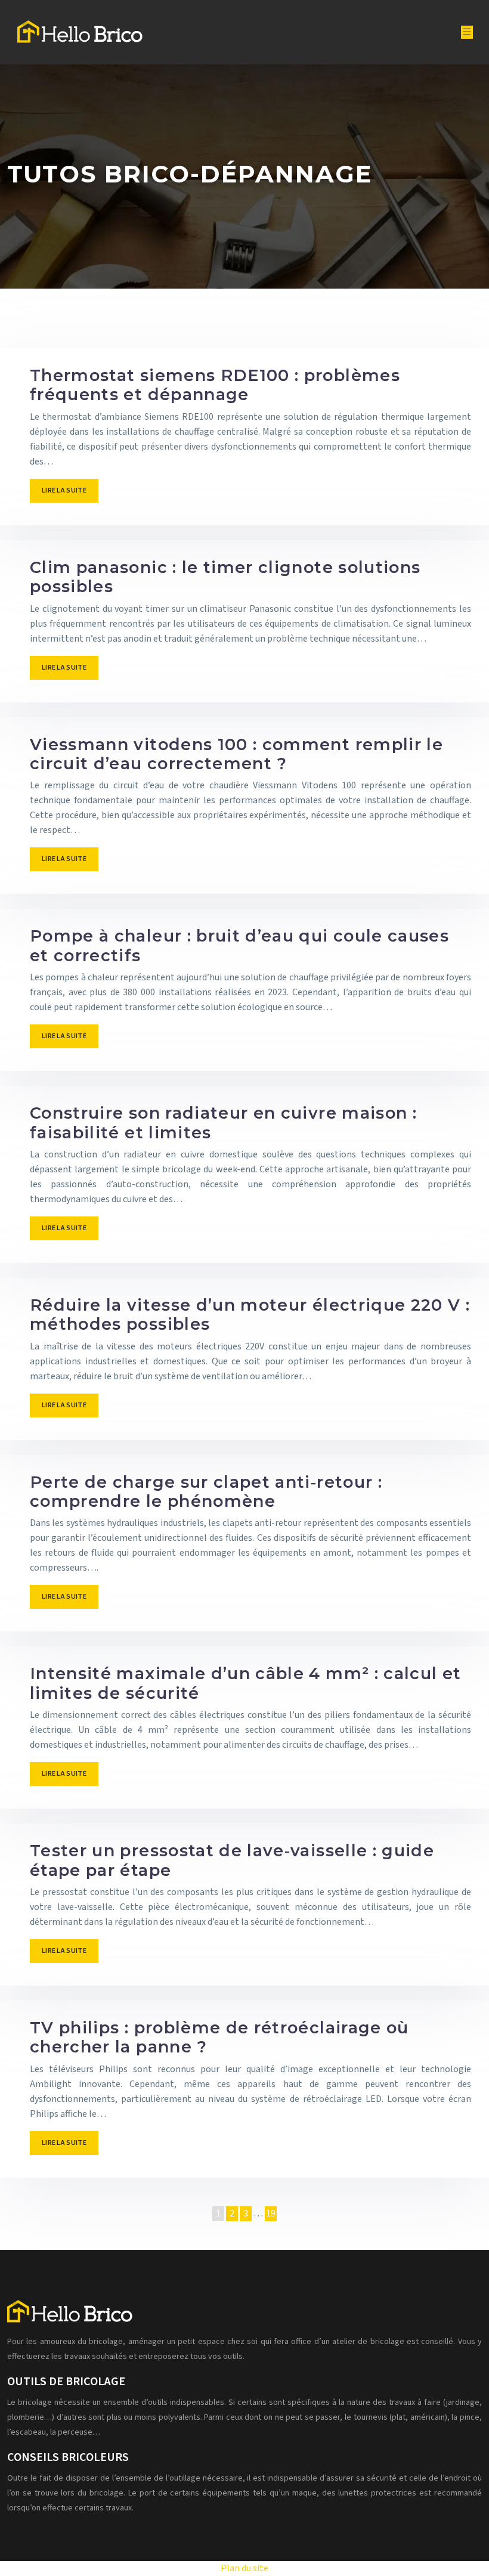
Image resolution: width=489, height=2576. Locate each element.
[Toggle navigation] (467, 32)
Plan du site (244, 2568)
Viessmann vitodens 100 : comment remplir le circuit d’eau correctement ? (236, 754)
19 (271, 2213)
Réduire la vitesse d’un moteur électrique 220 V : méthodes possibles (250, 1315)
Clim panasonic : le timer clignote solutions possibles (225, 577)
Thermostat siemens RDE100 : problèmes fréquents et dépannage (215, 385)
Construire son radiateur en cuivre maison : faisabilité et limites (223, 1123)
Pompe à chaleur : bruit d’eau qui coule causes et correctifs (239, 945)
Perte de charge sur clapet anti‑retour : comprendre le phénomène (206, 1492)
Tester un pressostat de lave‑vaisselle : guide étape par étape (232, 1860)
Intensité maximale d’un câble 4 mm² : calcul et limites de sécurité (245, 1683)
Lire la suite (64, 490)
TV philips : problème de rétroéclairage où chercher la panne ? (219, 2037)
